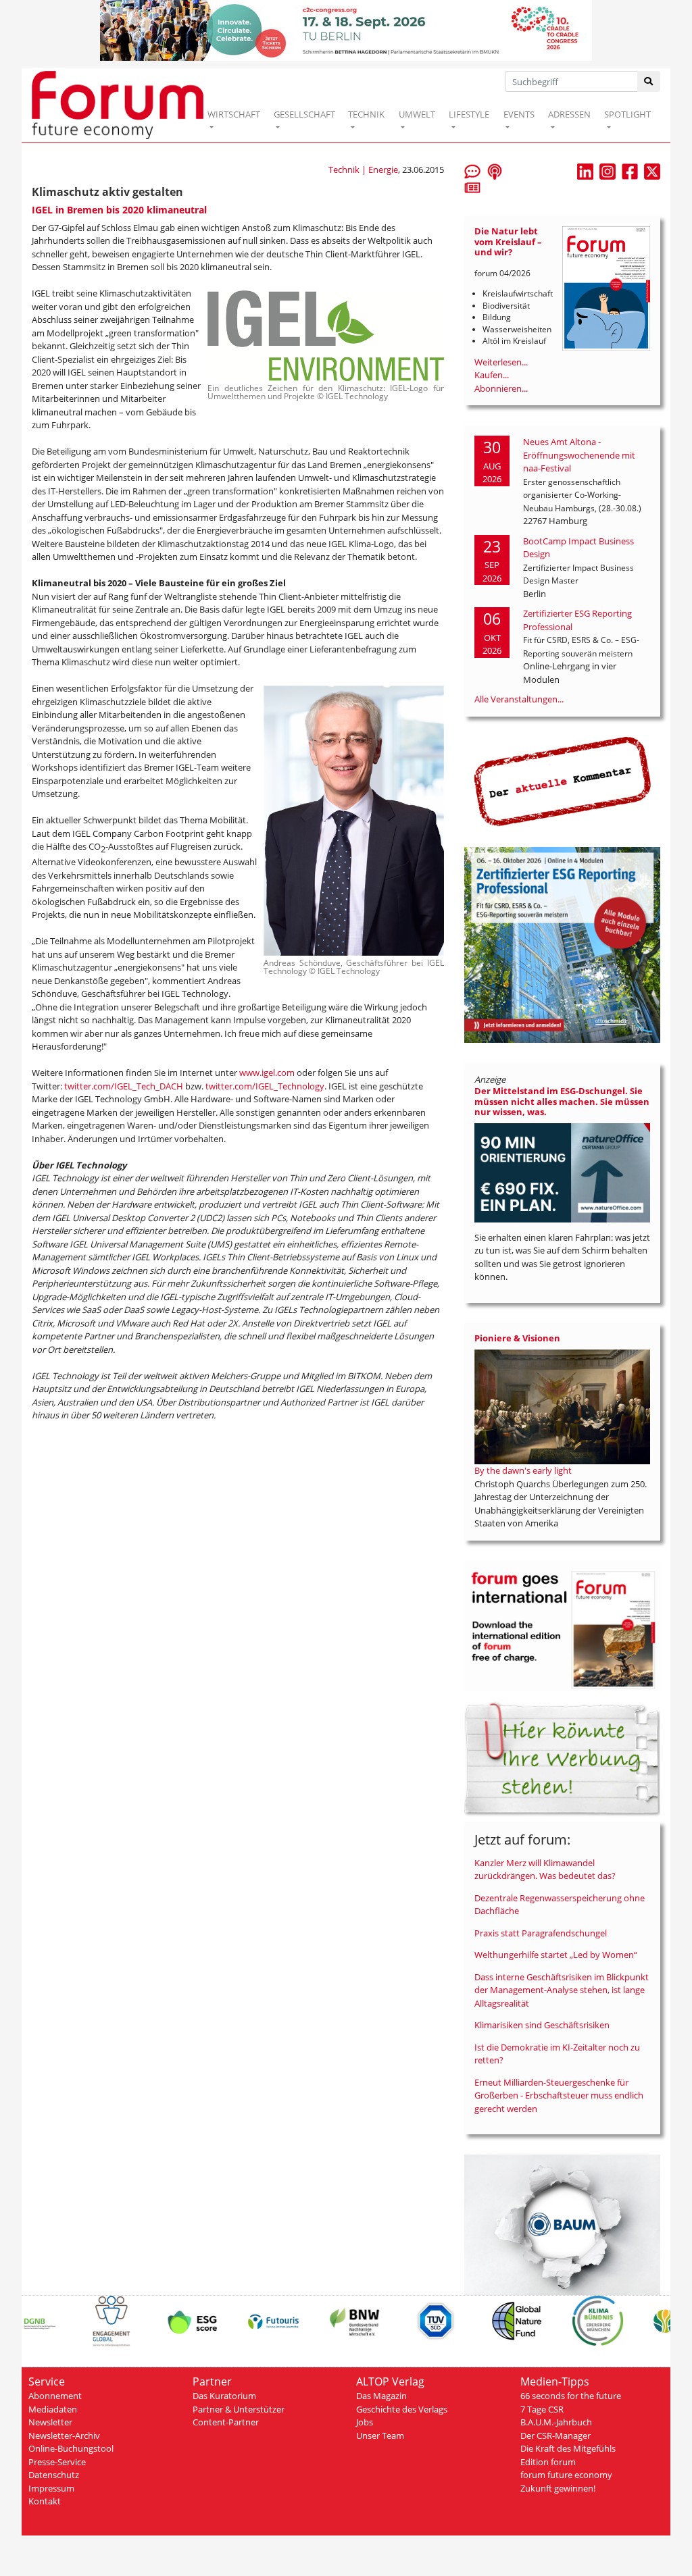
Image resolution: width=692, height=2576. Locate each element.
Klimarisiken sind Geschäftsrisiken (542, 2025)
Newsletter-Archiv (64, 2436)
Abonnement (55, 2396)
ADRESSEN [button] (569, 114)
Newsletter (50, 2422)
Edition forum (548, 2462)
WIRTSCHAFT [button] (234, 114)
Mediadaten (53, 2409)
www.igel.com (267, 1073)
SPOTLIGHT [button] (627, 114)
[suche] (649, 81)
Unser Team (380, 2436)
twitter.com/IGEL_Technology (265, 1086)
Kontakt (45, 2501)
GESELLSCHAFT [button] (304, 114)
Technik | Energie (363, 170)
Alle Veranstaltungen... (519, 699)
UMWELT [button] (417, 114)
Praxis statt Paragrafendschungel (541, 1933)
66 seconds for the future (571, 2396)
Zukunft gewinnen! (558, 2488)
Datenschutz (54, 2475)
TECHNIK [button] (366, 114)
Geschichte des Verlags (402, 2409)
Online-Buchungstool (71, 2448)
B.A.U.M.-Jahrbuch (556, 2422)
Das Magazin (381, 2396)
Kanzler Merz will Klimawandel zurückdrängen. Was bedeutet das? (545, 1870)
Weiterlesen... (501, 362)
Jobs (365, 2422)
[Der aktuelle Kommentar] (562, 781)
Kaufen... (492, 375)
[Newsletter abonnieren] (472, 187)
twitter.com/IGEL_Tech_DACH (124, 1086)
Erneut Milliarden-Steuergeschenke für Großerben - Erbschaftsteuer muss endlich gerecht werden (559, 2095)
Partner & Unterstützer (239, 2409)
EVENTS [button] (519, 114)
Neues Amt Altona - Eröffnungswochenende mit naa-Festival (579, 455)
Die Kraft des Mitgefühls (568, 2448)
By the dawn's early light (523, 1470)
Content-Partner (226, 2422)
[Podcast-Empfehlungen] (495, 171)
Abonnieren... (501, 388)
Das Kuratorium (224, 2396)
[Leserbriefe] (472, 171)
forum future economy (566, 2475)
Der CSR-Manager (555, 2436)
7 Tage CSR (542, 2409)
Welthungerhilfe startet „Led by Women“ (556, 1955)
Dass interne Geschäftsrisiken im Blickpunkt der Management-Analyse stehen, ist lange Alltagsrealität (562, 1990)
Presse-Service (57, 2462)
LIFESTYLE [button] (469, 114)
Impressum (51, 2488)
